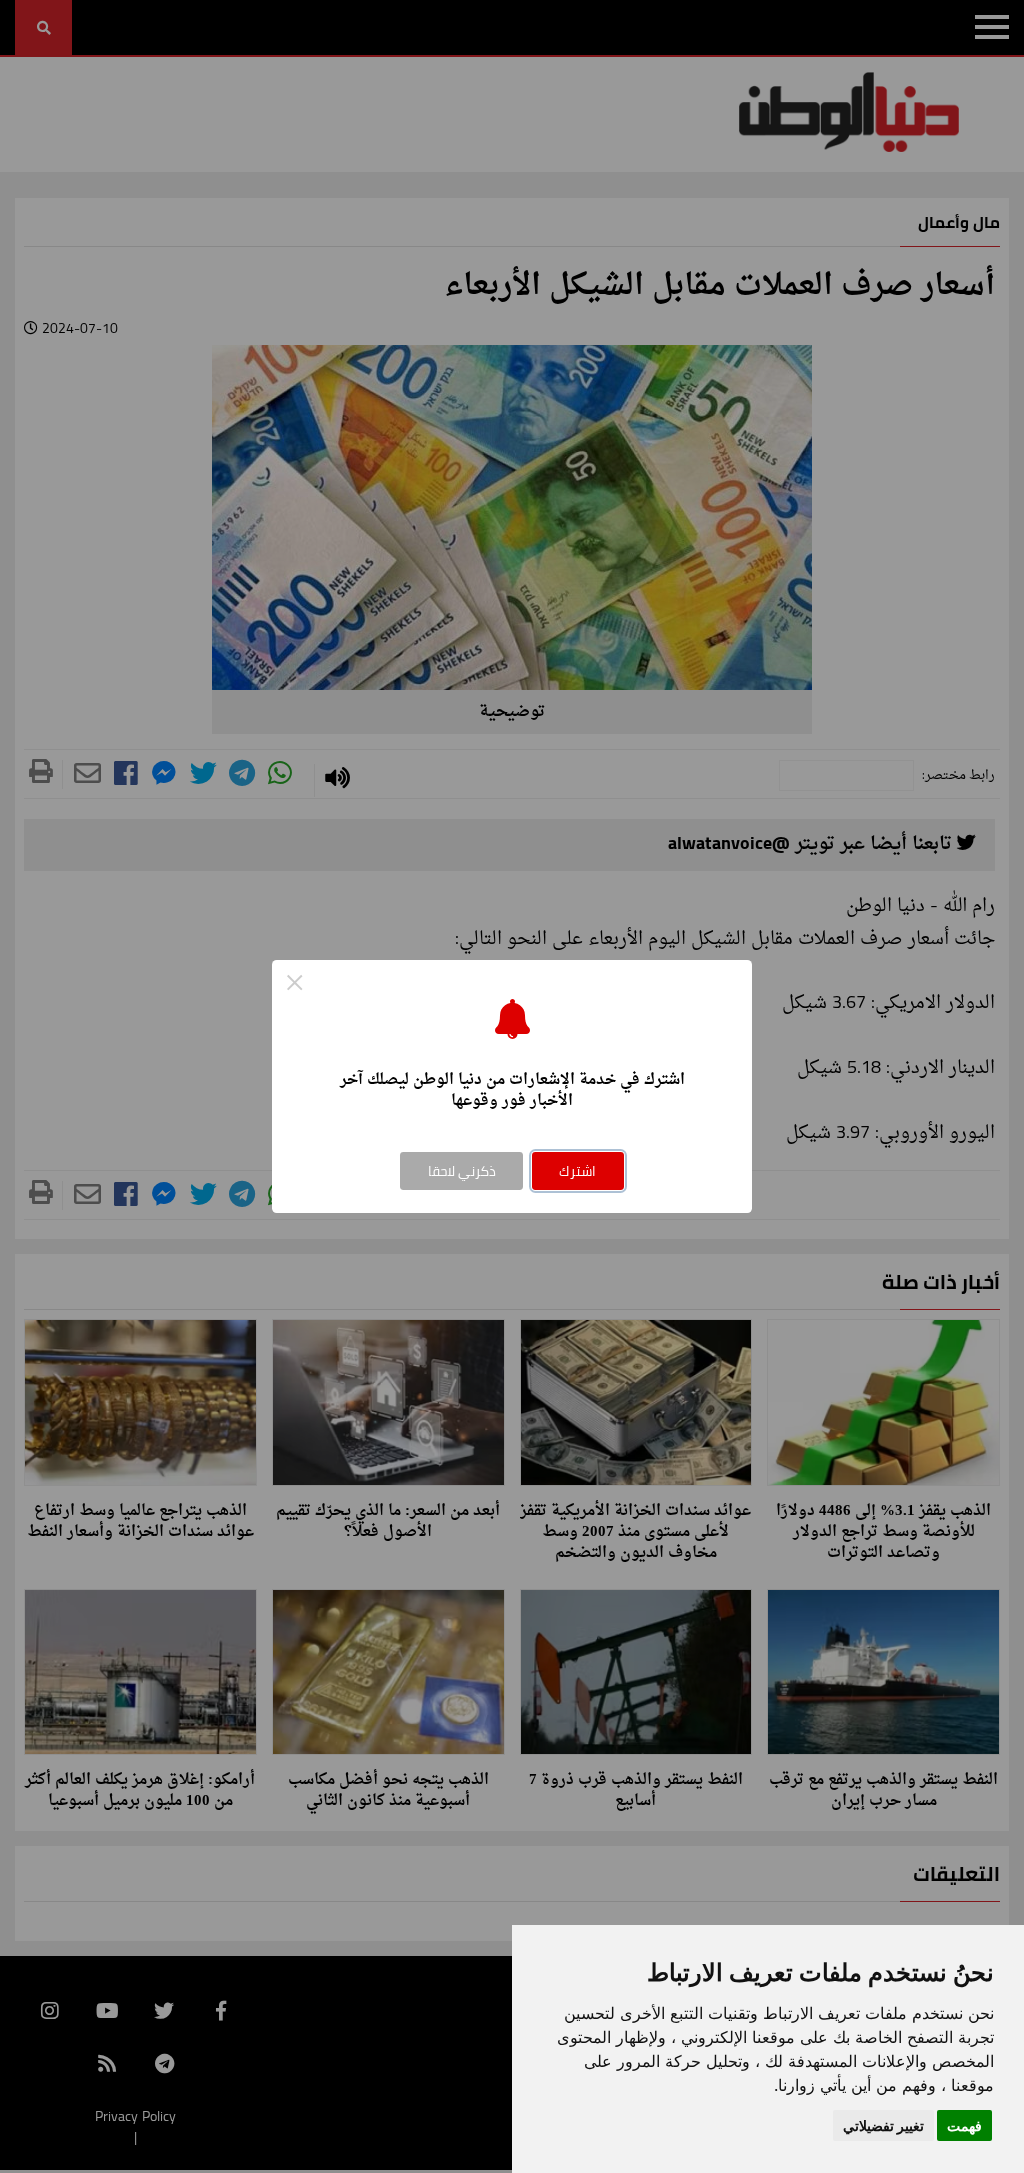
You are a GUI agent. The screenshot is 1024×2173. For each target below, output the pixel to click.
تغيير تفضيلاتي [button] (883, 2125)
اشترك (577, 1171)
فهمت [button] (964, 2125)
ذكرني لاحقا (462, 1171)
